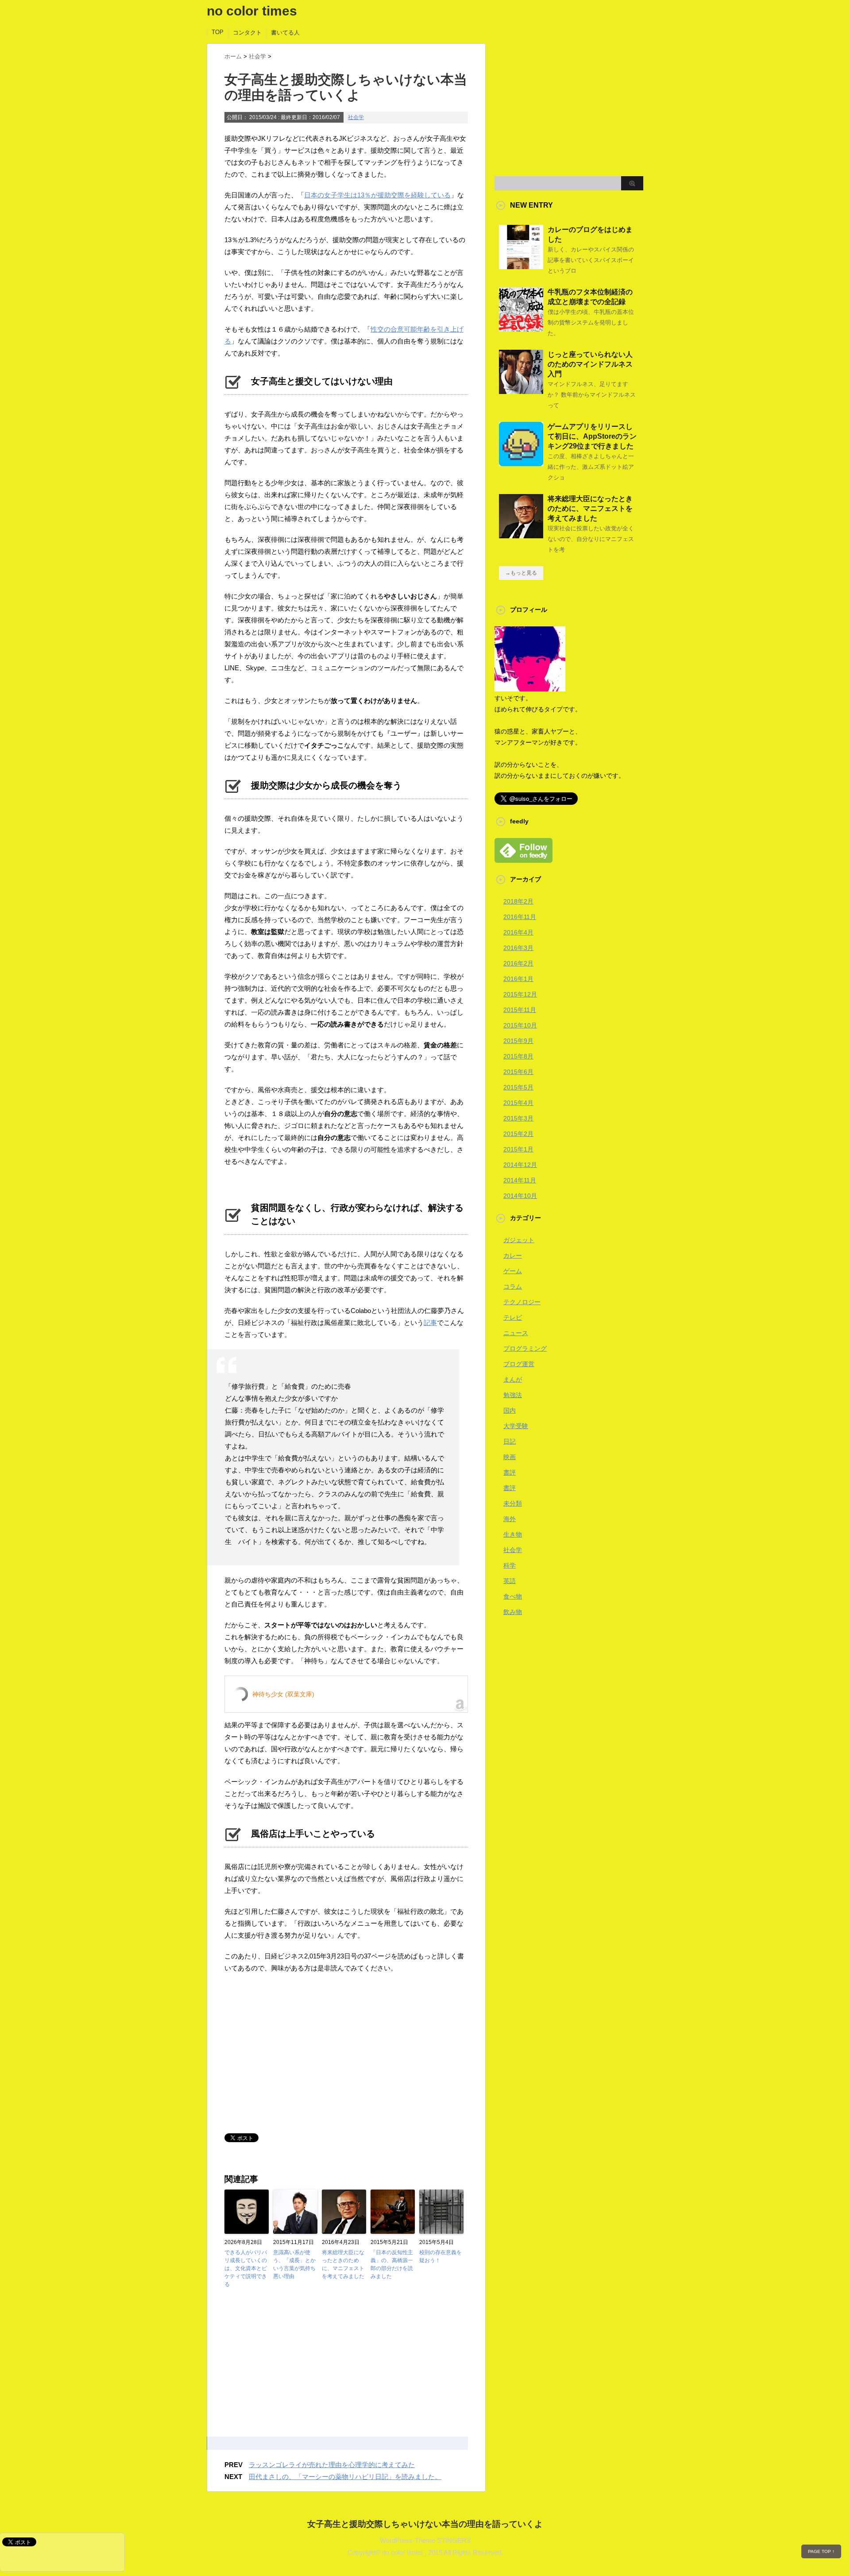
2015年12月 (520, 994)
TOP (218, 32)
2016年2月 (518, 963)
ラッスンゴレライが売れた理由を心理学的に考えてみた (332, 2465)
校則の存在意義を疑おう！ (440, 2256)
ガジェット (519, 1240)
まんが (513, 1379)
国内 (510, 1410)
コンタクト (247, 33)
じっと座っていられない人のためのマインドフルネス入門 (590, 364)
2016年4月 (518, 932)
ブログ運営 (519, 1364)
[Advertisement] (299, 2054)
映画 (510, 1457)
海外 (510, 1519)
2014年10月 (520, 1196)
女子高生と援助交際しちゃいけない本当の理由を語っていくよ (425, 2524)
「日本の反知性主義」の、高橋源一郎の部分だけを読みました (392, 2264)
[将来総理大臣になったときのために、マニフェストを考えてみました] (521, 535)
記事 (430, 1323)
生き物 (513, 1534)
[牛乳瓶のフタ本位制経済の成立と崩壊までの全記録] (521, 328)
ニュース (516, 1333)
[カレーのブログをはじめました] (521, 266)
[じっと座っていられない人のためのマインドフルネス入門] (521, 390)
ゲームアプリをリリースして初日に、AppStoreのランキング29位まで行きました (592, 436)
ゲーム (513, 1271)
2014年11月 (520, 1180)
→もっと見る (521, 573)
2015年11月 (520, 1010)
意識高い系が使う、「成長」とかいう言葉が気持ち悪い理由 (294, 2264)
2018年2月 (518, 901)
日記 (510, 1441)
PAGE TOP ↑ (821, 2551)
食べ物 (513, 1596)
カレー (513, 1255)
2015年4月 (518, 1103)
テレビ (513, 1317)
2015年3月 (518, 1118)
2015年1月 (518, 1149)
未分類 (513, 1503)
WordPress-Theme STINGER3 (425, 2540)
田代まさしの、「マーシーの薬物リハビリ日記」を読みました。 (345, 2477)
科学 (510, 1565)
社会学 (356, 117)
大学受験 (516, 1426)
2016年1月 (518, 979)
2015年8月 (518, 1056)
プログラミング (525, 1348)
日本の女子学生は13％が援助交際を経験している (377, 195)
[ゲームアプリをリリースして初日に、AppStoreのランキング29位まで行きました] (521, 463)
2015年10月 (520, 1025)
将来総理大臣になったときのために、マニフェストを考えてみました (343, 2264)
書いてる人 (285, 33)
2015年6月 (518, 1072)
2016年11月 (520, 917)
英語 (510, 1581)
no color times (252, 11)
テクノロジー (522, 1302)
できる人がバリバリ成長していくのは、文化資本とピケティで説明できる (246, 2268)
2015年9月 (518, 1041)
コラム (513, 1286)
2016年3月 (518, 948)
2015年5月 (518, 1087)
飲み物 (513, 1612)
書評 (510, 1472)
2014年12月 (520, 1165)
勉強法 (513, 1395)
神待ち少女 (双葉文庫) (283, 1694)
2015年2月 (518, 1134)
